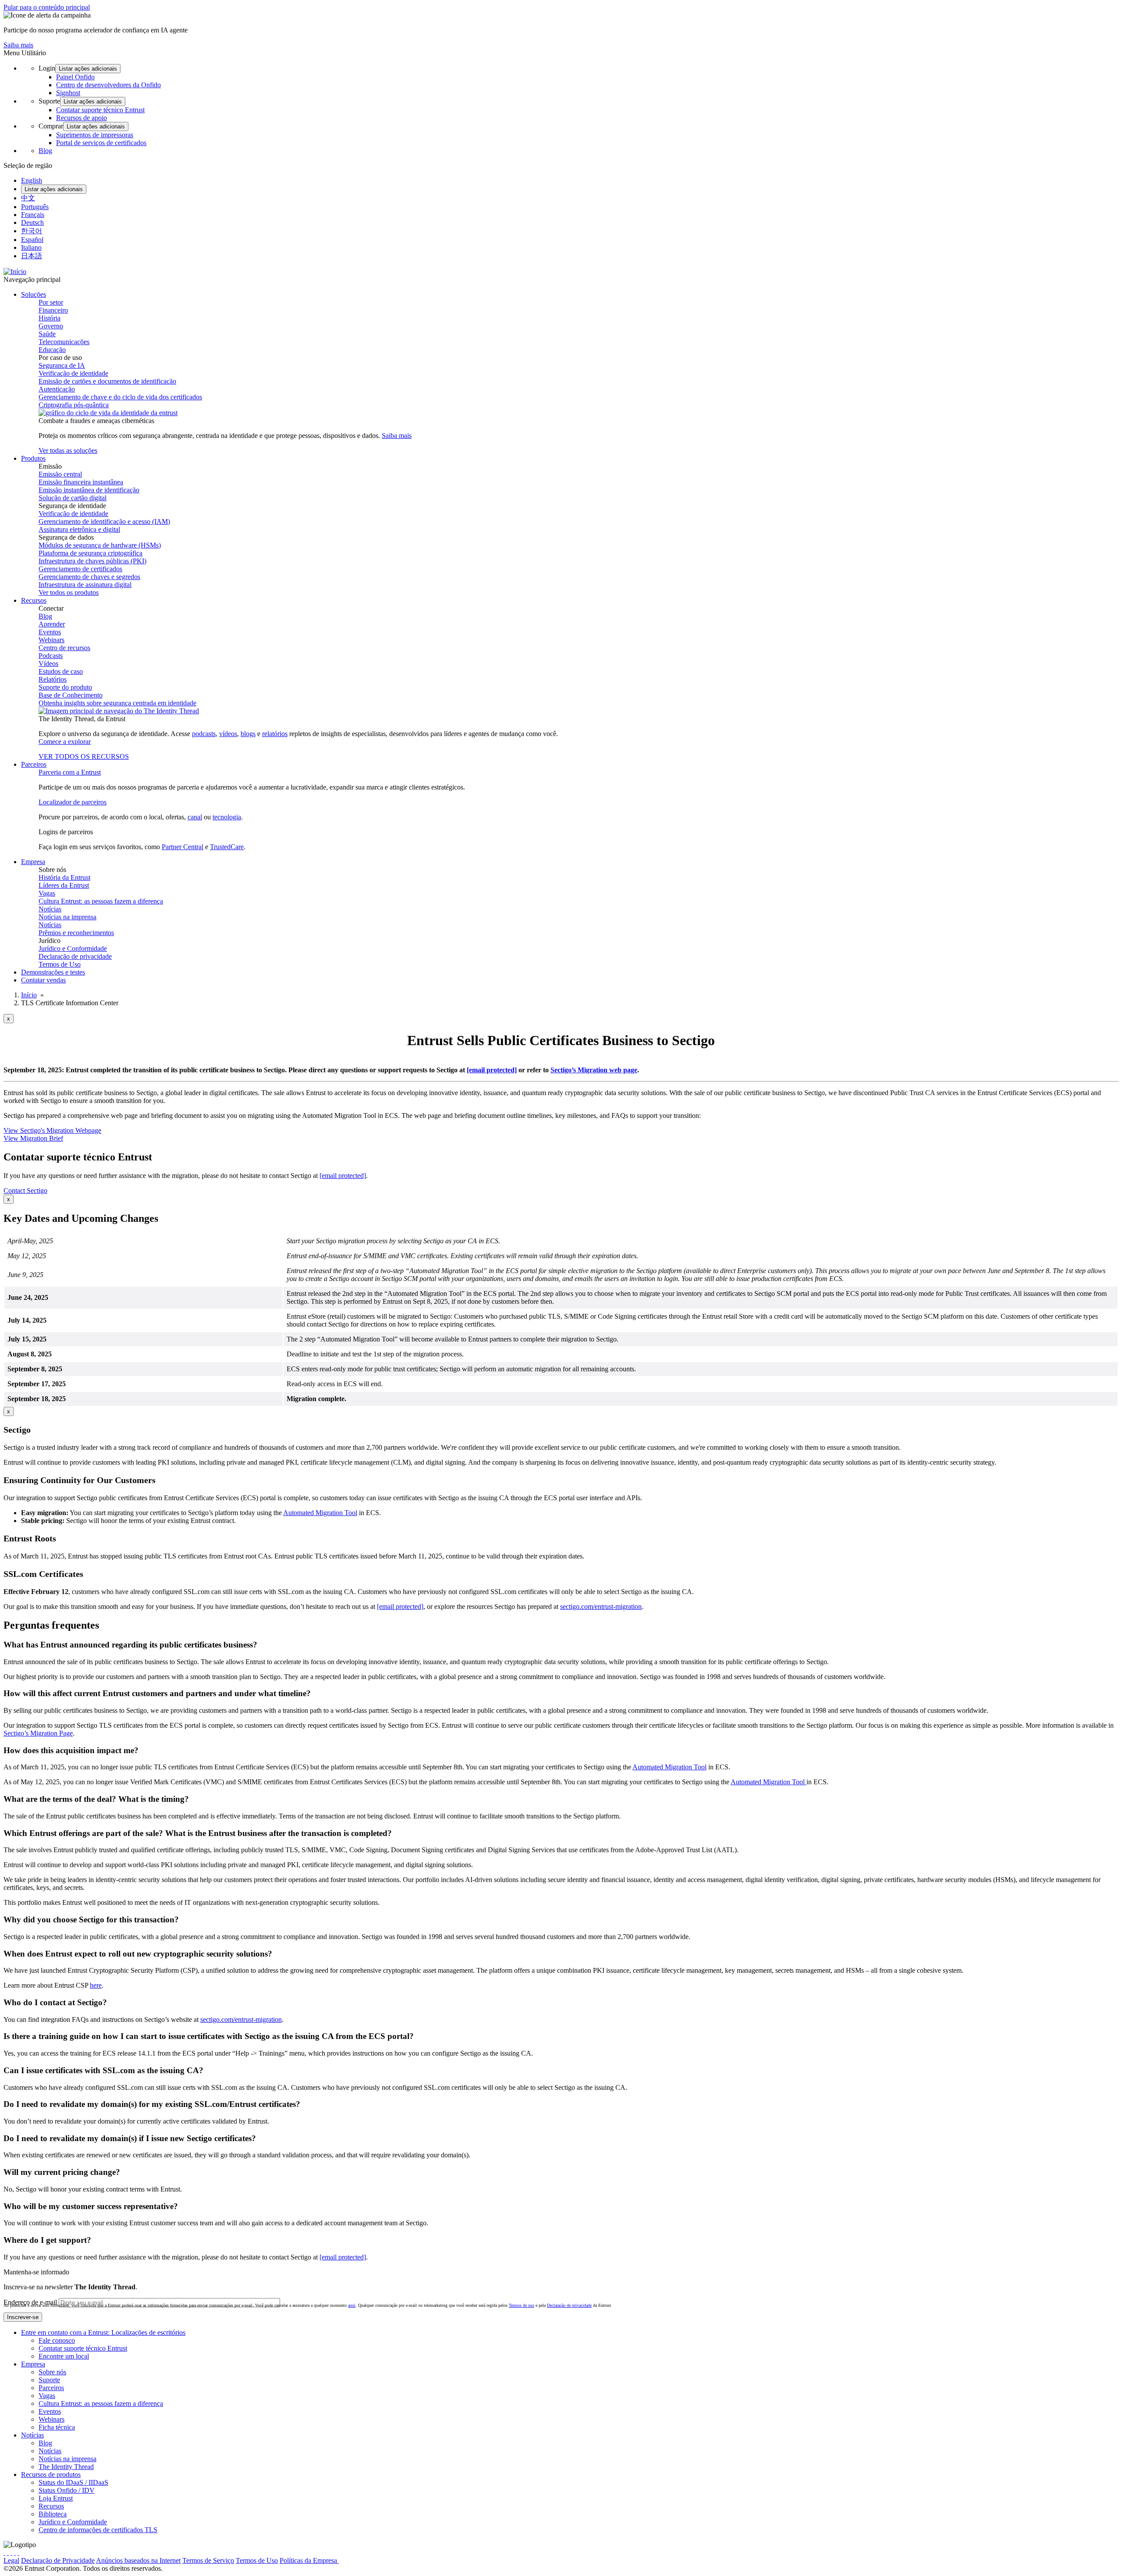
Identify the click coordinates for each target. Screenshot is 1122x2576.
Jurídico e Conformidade (73, 948)
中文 (28, 198)
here (96, 1985)
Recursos (51, 2506)
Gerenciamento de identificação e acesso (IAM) (104, 521)
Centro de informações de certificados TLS (98, 2530)
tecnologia (227, 817)
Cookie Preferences (366, 2560)
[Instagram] (11, 2553)
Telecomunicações (64, 342)
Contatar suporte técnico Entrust (100, 110)
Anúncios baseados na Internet (138, 2560)
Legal (11, 2560)
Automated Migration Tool (320, 1513)
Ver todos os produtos (69, 592)
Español (32, 240)
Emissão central (60, 474)
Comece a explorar (65, 742)
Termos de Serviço (208, 2560)
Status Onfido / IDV (67, 2490)
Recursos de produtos (51, 2475)
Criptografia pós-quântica (74, 405)
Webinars (51, 640)
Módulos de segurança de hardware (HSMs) (100, 545)
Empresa (33, 2364)
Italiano (31, 247)
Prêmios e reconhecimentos (76, 933)
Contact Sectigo (25, 1190)
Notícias (50, 909)
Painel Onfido (75, 77)
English (32, 180)
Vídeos (48, 664)
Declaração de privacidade (75, 956)
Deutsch (32, 222)
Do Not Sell (411, 2560)
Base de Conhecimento (71, 695)
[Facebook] (8, 2553)
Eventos (50, 632)
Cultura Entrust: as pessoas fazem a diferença (101, 901)
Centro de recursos (64, 648)
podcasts (204, 734)
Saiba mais (18, 45)
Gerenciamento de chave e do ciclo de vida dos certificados (120, 397)
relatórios (275, 734)
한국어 (32, 231)
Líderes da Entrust (64, 885)
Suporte (49, 2380)
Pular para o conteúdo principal (47, 7)
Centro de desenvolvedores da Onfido (108, 85)
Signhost (68, 93)
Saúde (47, 334)
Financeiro (53, 310)
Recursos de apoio (82, 118)
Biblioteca (53, 2514)
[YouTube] (18, 2553)
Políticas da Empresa (309, 2560)
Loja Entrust (56, 2498)
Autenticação (57, 389)
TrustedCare (227, 847)
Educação (52, 350)
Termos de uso (522, 2305)
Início (29, 995)
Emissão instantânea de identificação (89, 490)
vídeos (228, 734)
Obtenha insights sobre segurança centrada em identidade (117, 703)
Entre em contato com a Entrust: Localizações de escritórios (103, 2332)
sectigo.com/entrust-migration (601, 1606)
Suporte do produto (65, 687)
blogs (248, 734)
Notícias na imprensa (67, 917)
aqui (352, 2305)
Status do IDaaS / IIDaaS (73, 2482)
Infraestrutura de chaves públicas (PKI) (92, 561)
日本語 (32, 256)
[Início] (15, 272)
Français (33, 215)
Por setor (51, 302)
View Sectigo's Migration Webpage (52, 1130)
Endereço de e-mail (30, 2302)
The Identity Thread (66, 2467)
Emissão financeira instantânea (81, 482)
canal (195, 817)
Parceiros (51, 2388)
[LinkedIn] (15, 2553)
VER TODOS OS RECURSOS (84, 756)
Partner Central (183, 847)
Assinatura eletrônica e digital (79, 529)
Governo (51, 326)
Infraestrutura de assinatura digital (85, 585)
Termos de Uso (60, 964)
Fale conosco (57, 2340)
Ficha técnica (57, 2427)
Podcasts (51, 656)
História (50, 318)
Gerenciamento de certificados (80, 569)
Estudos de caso (61, 671)
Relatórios (53, 679)
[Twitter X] (4, 2553)
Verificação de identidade (73, 373)
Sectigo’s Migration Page (38, 1733)
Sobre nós (52, 2372)
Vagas (47, 893)
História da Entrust (64, 877)
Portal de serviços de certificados (101, 143)
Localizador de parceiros (73, 802)
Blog (45, 151)
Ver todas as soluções (68, 450)
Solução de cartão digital (73, 498)
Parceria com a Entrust (70, 772)
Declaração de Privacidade (58, 2560)
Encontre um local (64, 2356)
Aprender (52, 624)
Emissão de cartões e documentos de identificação (107, 381)
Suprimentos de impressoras (95, 135)
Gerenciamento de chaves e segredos (89, 577)
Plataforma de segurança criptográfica (91, 553)
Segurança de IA (62, 365)
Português (35, 207)
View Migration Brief (33, 1138)
